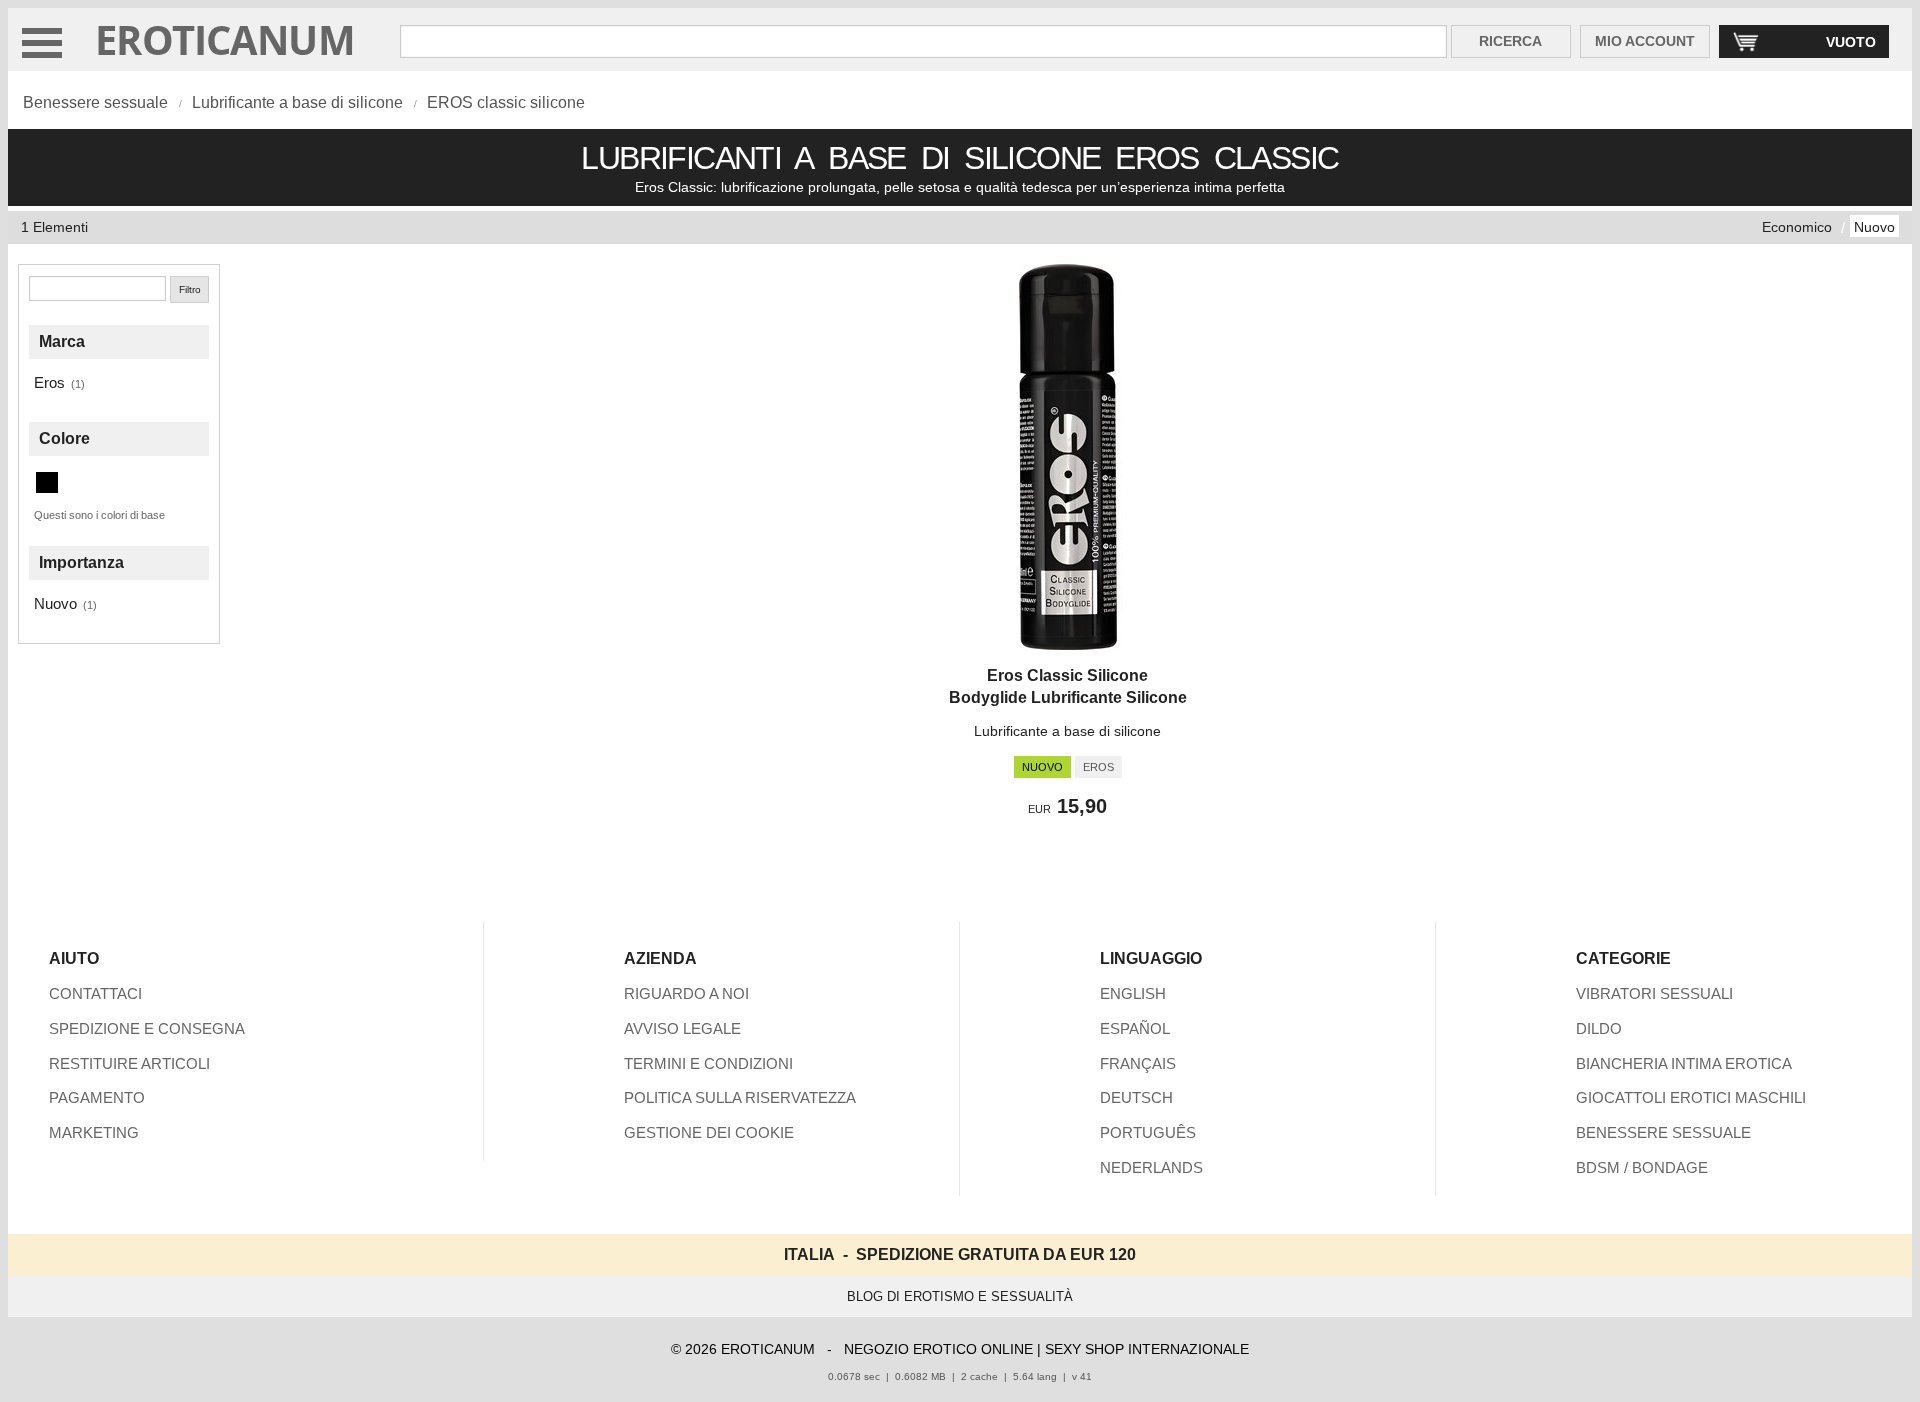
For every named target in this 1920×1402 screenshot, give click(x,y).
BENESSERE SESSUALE (1663, 1132)
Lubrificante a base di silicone (297, 102)
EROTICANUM (225, 39)
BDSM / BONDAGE (1642, 1167)
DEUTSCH (1136, 1097)
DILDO (1599, 1028)
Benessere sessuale (95, 102)
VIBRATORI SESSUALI (1654, 993)
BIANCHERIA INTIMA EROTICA (1684, 1063)
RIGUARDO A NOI (686, 993)
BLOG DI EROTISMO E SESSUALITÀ (960, 1296)
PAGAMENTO (97, 1097)
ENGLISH (1133, 993)
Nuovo (1874, 227)
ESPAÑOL (1135, 1028)
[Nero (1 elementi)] (47, 482)
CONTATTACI (95, 993)
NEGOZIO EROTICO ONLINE (938, 1349)
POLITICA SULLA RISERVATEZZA (740, 1097)
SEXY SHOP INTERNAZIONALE (1147, 1349)
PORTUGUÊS (1148, 1132)
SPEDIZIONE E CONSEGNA (147, 1028)
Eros (49, 382)
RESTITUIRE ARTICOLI (129, 1063)
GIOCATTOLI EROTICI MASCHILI (1691, 1097)
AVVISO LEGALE (682, 1028)
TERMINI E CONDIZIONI (708, 1063)
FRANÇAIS (1138, 1063)
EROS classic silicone (506, 102)
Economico (1797, 227)
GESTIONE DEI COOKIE (709, 1132)
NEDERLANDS (1151, 1167)
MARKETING (94, 1132)
